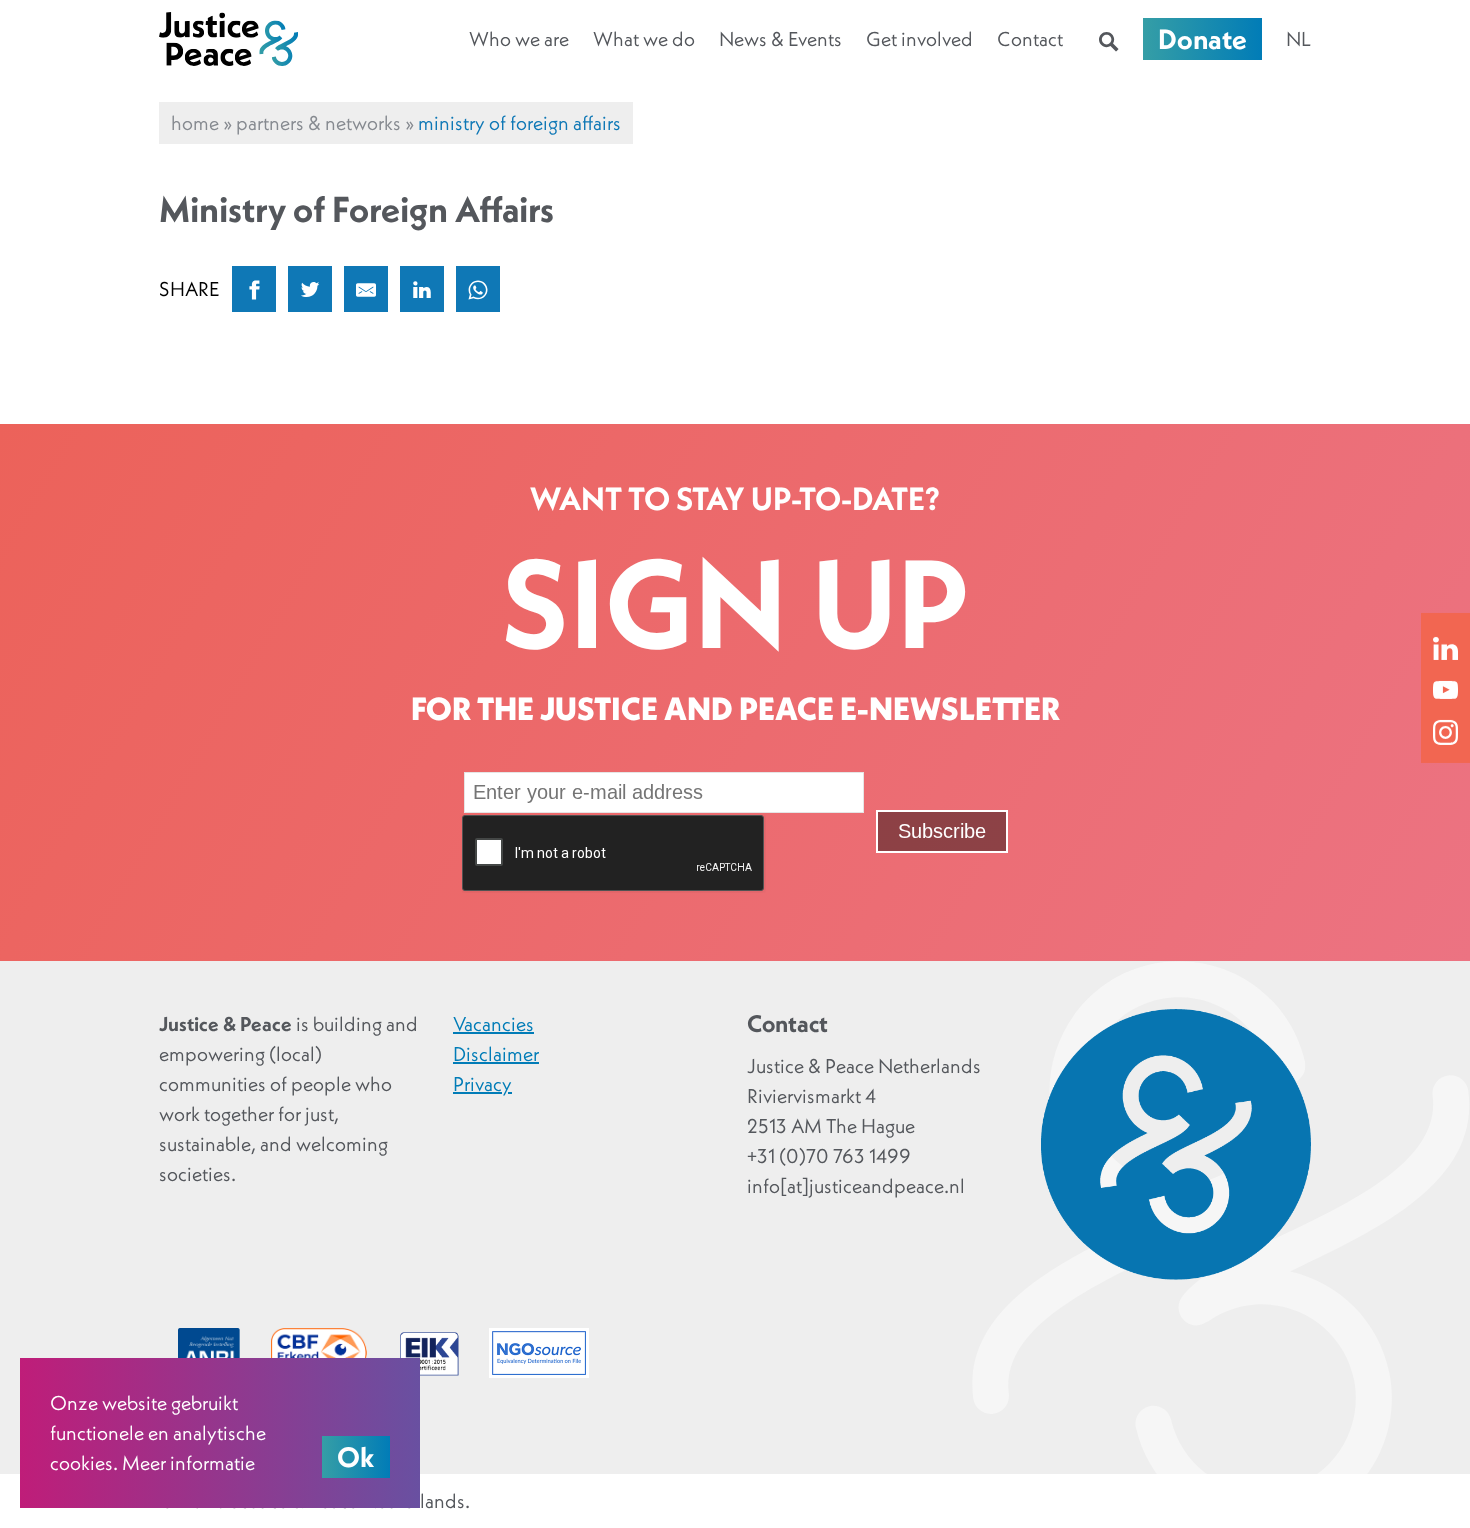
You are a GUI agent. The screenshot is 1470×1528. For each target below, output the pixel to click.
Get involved (919, 39)
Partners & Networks (318, 123)
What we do (644, 39)
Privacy (482, 1084)
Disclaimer (496, 1054)
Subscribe (942, 831)
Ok (356, 1457)
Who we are (519, 39)
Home (195, 123)
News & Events (780, 39)
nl (1298, 39)
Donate (1202, 39)
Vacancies (493, 1024)
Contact (1030, 39)
